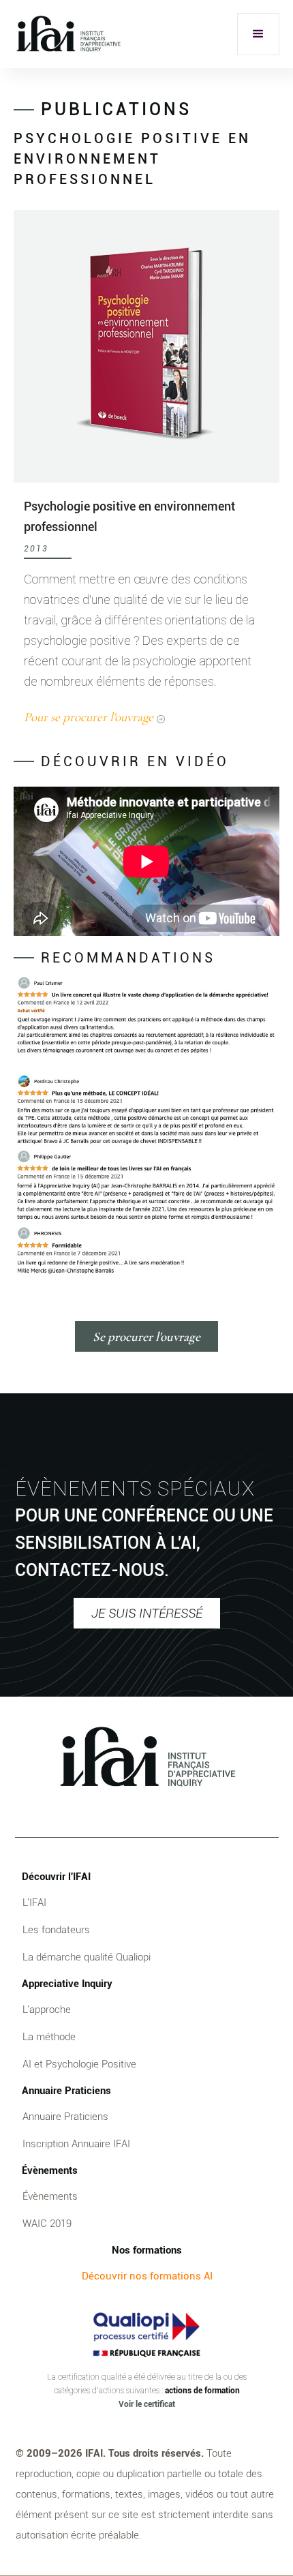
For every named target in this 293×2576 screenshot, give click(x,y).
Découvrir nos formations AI (147, 2276)
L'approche (47, 2010)
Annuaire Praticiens (65, 2117)
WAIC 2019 (47, 2224)
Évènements (50, 2196)
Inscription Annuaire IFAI (76, 2144)
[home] (68, 34)
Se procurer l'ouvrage (146, 1336)
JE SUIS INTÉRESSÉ (147, 1613)
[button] (258, 34)
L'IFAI (34, 1903)
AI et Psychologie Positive (79, 2064)
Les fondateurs (56, 1930)
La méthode (49, 2037)
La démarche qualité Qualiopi (87, 1957)
